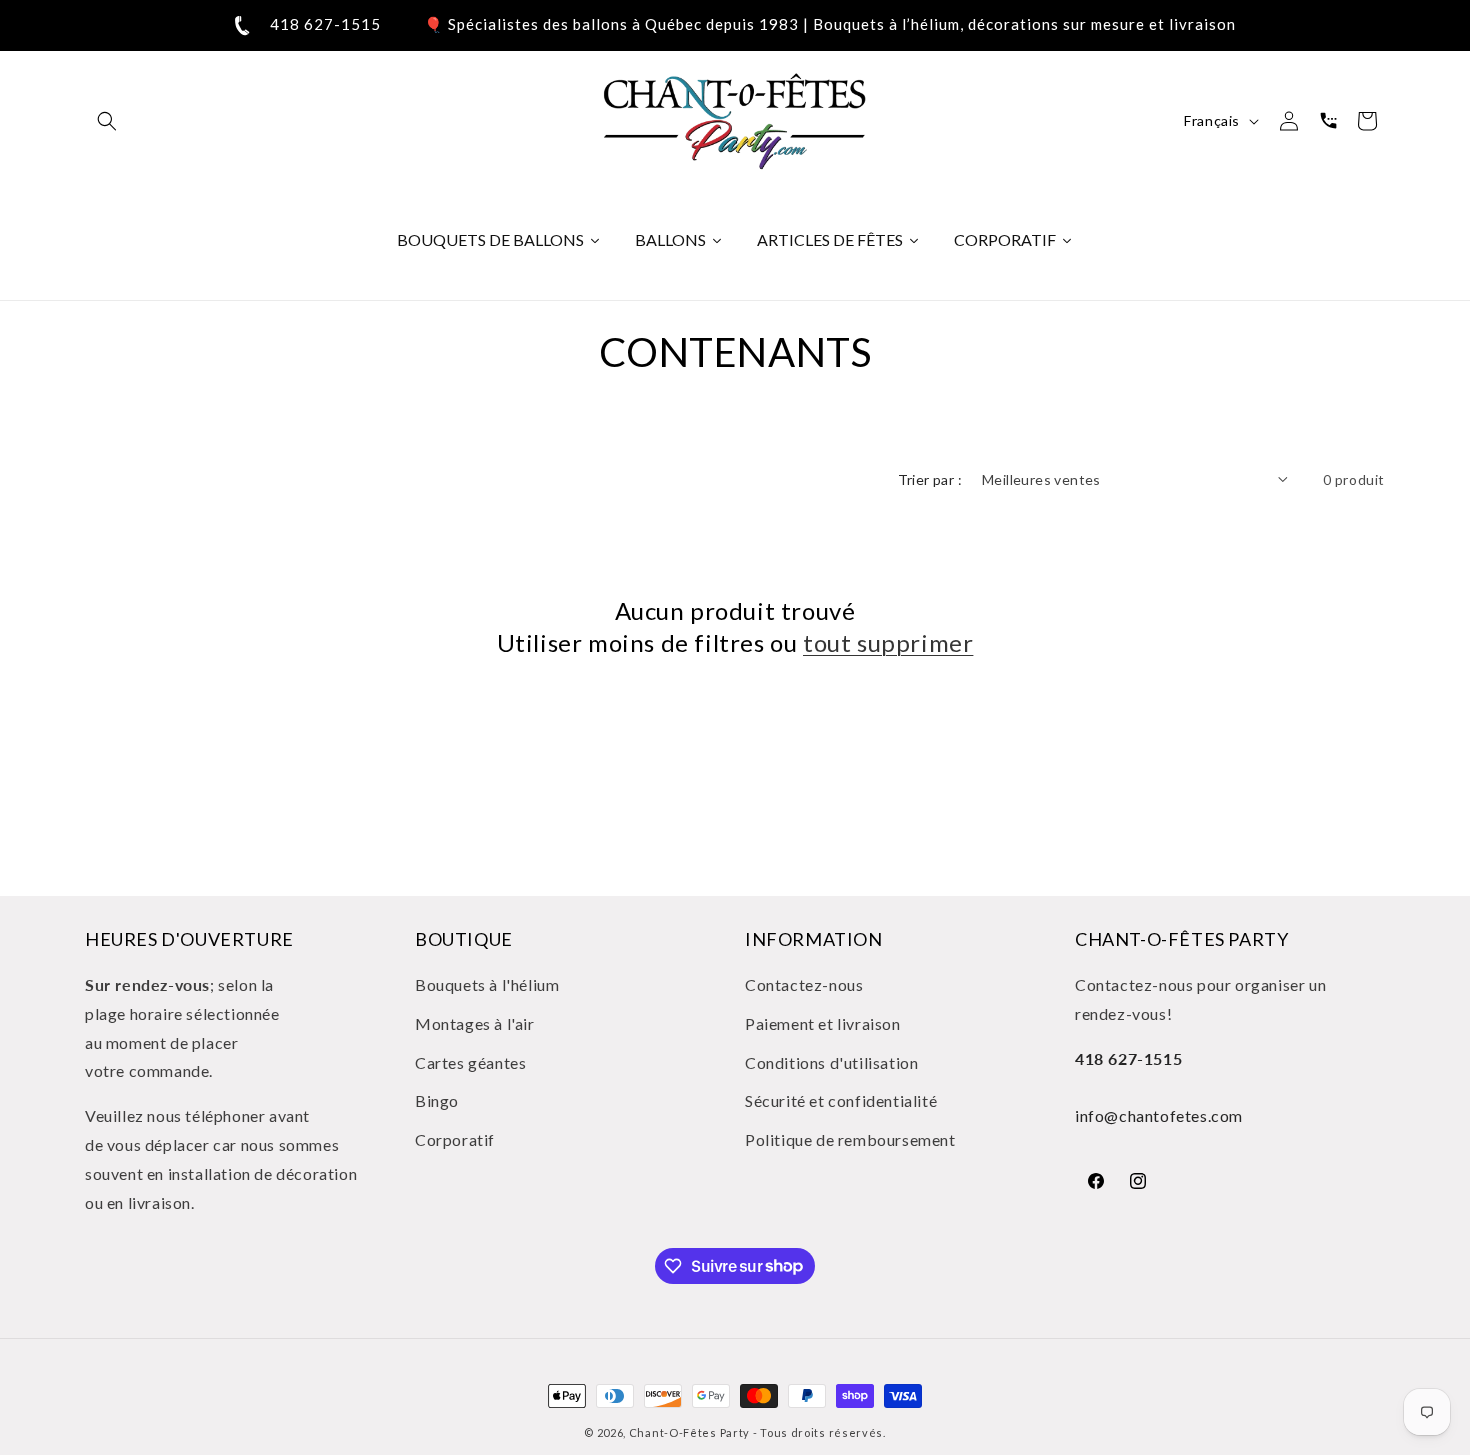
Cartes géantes (470, 1062)
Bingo (437, 1101)
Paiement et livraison (823, 1023)
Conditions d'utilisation (831, 1062)
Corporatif (455, 1139)
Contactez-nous (804, 984)
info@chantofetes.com (1159, 1115)
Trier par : (930, 479)
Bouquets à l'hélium (487, 984)
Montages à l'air (475, 1023)
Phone (1328, 121)
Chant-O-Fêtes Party (689, 1432)
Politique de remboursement (850, 1139)
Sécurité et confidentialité (841, 1101)
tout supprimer (888, 642)
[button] (107, 121)
